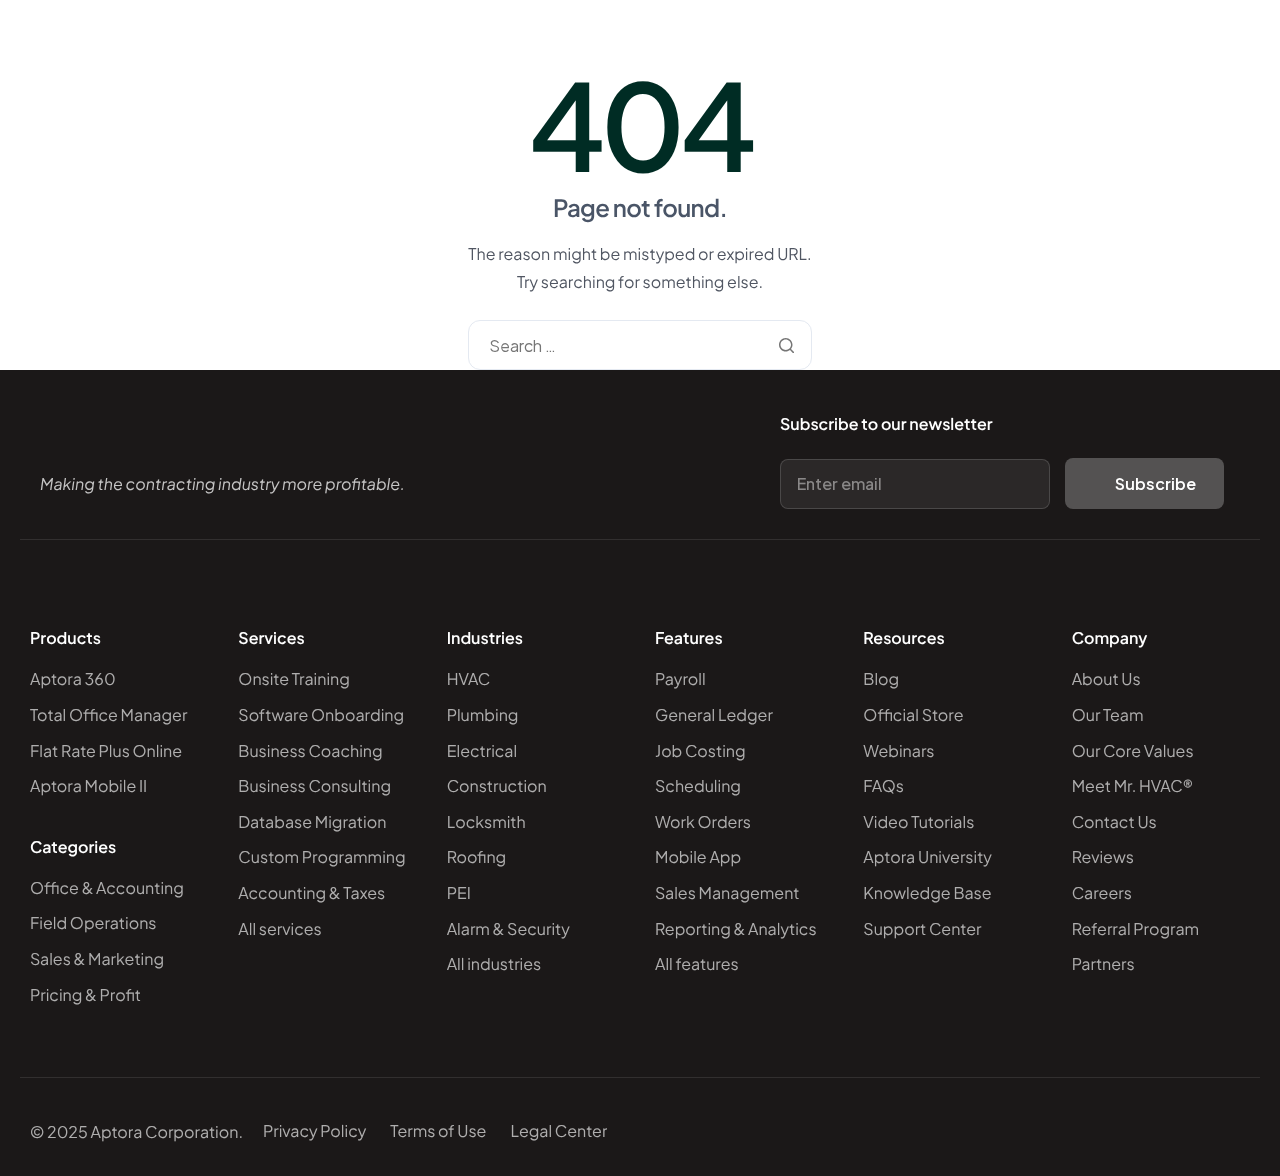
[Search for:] (639, 345)
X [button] (1260, 19)
